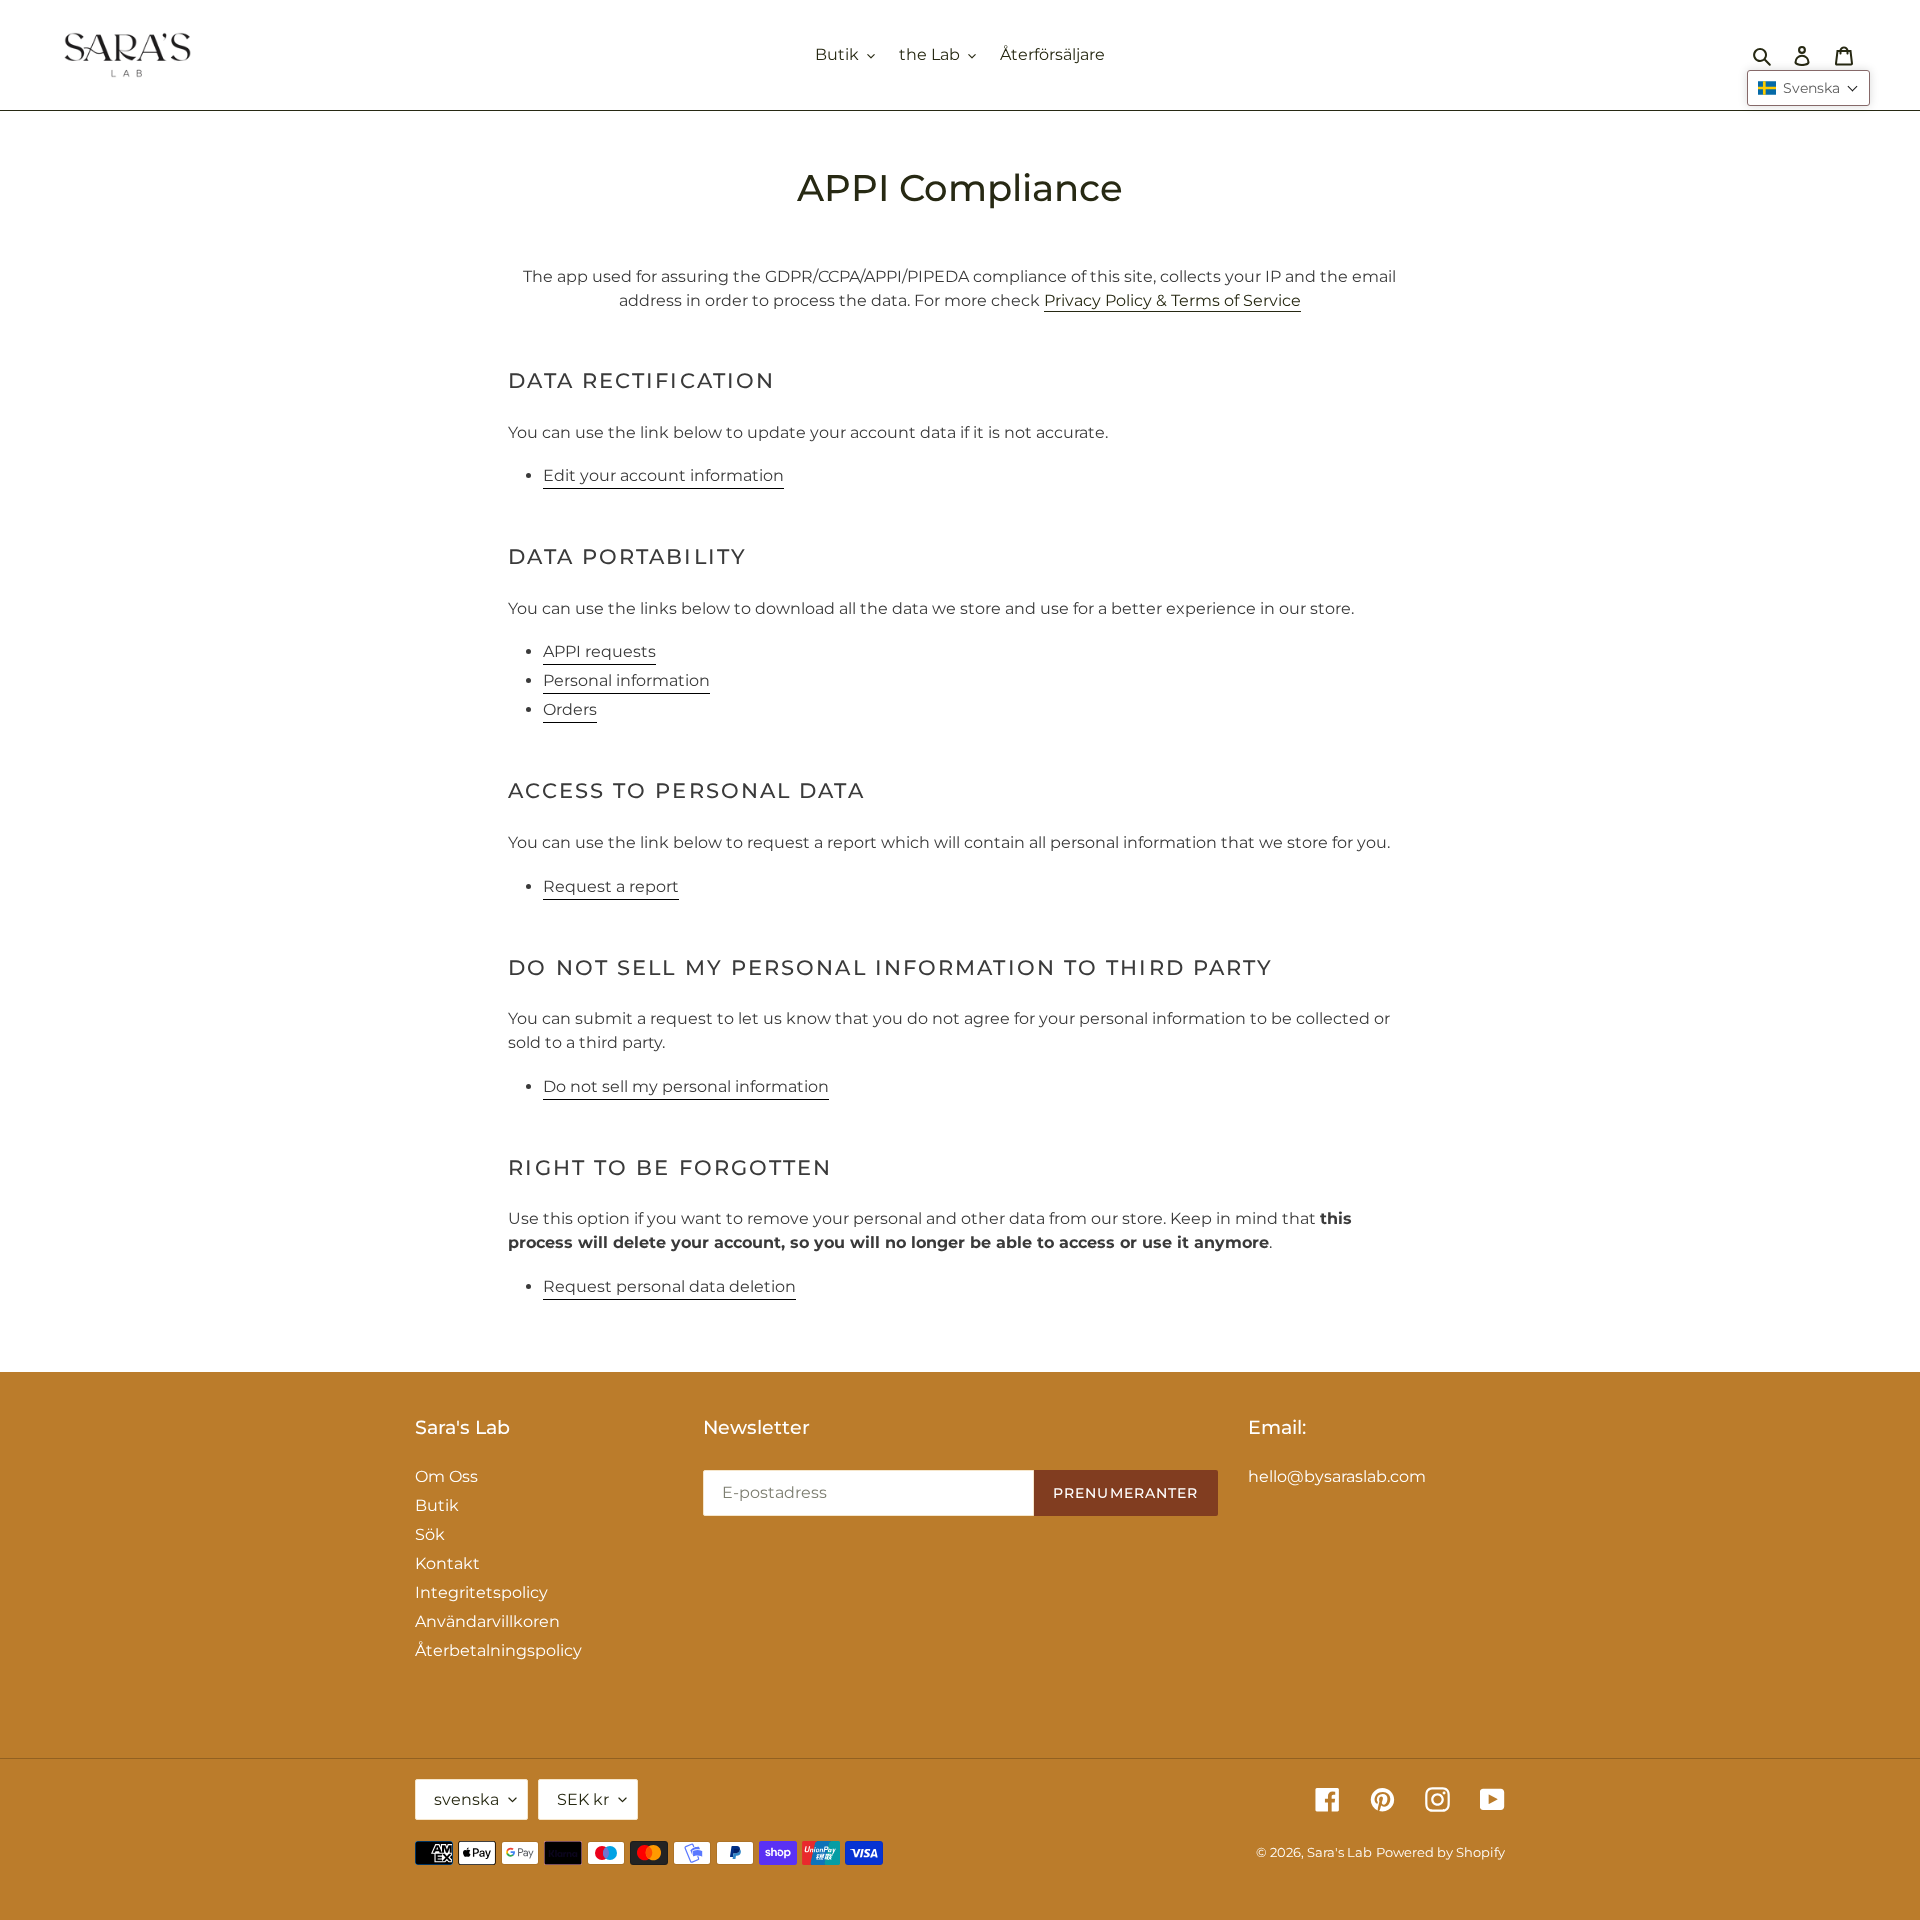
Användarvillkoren (487, 1621)
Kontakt (447, 1563)
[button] (1808, 88)
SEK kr (583, 1799)
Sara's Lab (1339, 1852)
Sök (430, 1534)
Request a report (611, 886)
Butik (437, 1505)
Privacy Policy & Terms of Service (1172, 300)
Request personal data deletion (669, 1286)
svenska (466, 1799)
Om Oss (446, 1476)
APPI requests (599, 651)
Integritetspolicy (481, 1592)
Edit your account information (663, 475)
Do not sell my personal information (686, 1086)
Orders (570, 709)
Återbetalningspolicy (498, 1650)
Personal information (626, 680)
